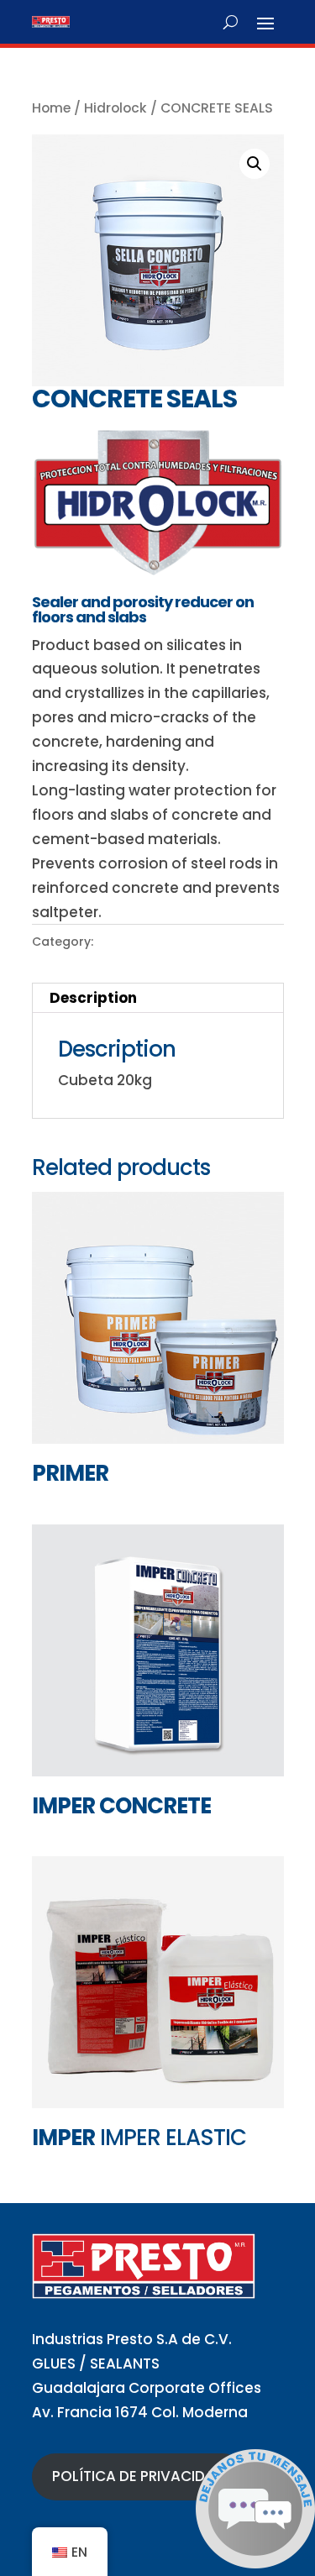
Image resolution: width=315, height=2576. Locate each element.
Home (51, 108)
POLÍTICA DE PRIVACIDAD (139, 2476)
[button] (255, 164)
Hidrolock (115, 108)
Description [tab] (93, 998)
